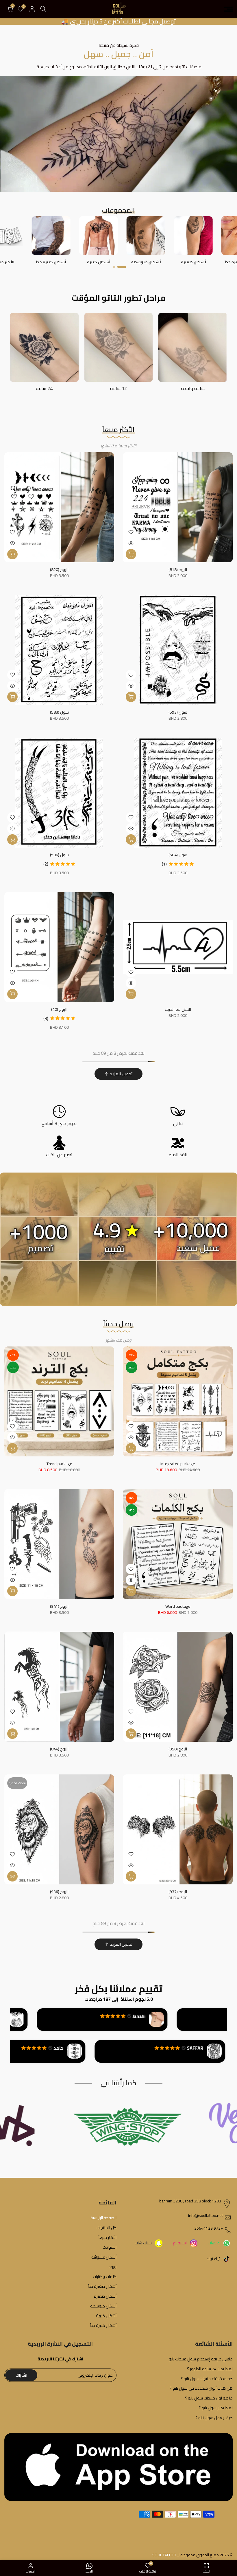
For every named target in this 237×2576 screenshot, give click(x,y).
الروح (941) (59, 1606)
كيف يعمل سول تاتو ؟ (214, 2418)
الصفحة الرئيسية (103, 2218)
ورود (113, 2267)
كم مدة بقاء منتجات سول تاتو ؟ (207, 2379)
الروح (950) (178, 1749)
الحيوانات (110, 2248)
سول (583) (59, 712)
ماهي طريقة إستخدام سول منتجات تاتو (201, 2359)
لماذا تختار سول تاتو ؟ (216, 2408)
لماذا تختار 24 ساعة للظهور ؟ (210, 2369)
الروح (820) (59, 569)
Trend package (59, 1464)
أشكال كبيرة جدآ (103, 2326)
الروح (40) (59, 1009)
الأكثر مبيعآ (108, 2238)
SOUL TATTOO (164, 2555)
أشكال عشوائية (104, 2257)
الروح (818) (178, 569)
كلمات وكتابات (105, 2277)
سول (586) (59, 855)
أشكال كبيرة (106, 2316)
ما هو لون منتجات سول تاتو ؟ (209, 2398)
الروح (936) (59, 1892)
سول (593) (178, 712)
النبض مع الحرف (178, 1009)
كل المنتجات (107, 2228)
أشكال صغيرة (105, 2296)
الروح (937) (178, 1892)
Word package (178, 1606)
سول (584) (178, 855)
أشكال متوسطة (103, 2306)
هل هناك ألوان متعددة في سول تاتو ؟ (201, 2388)
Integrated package (178, 1464)
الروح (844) (59, 1749)
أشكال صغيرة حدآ (102, 2287)
